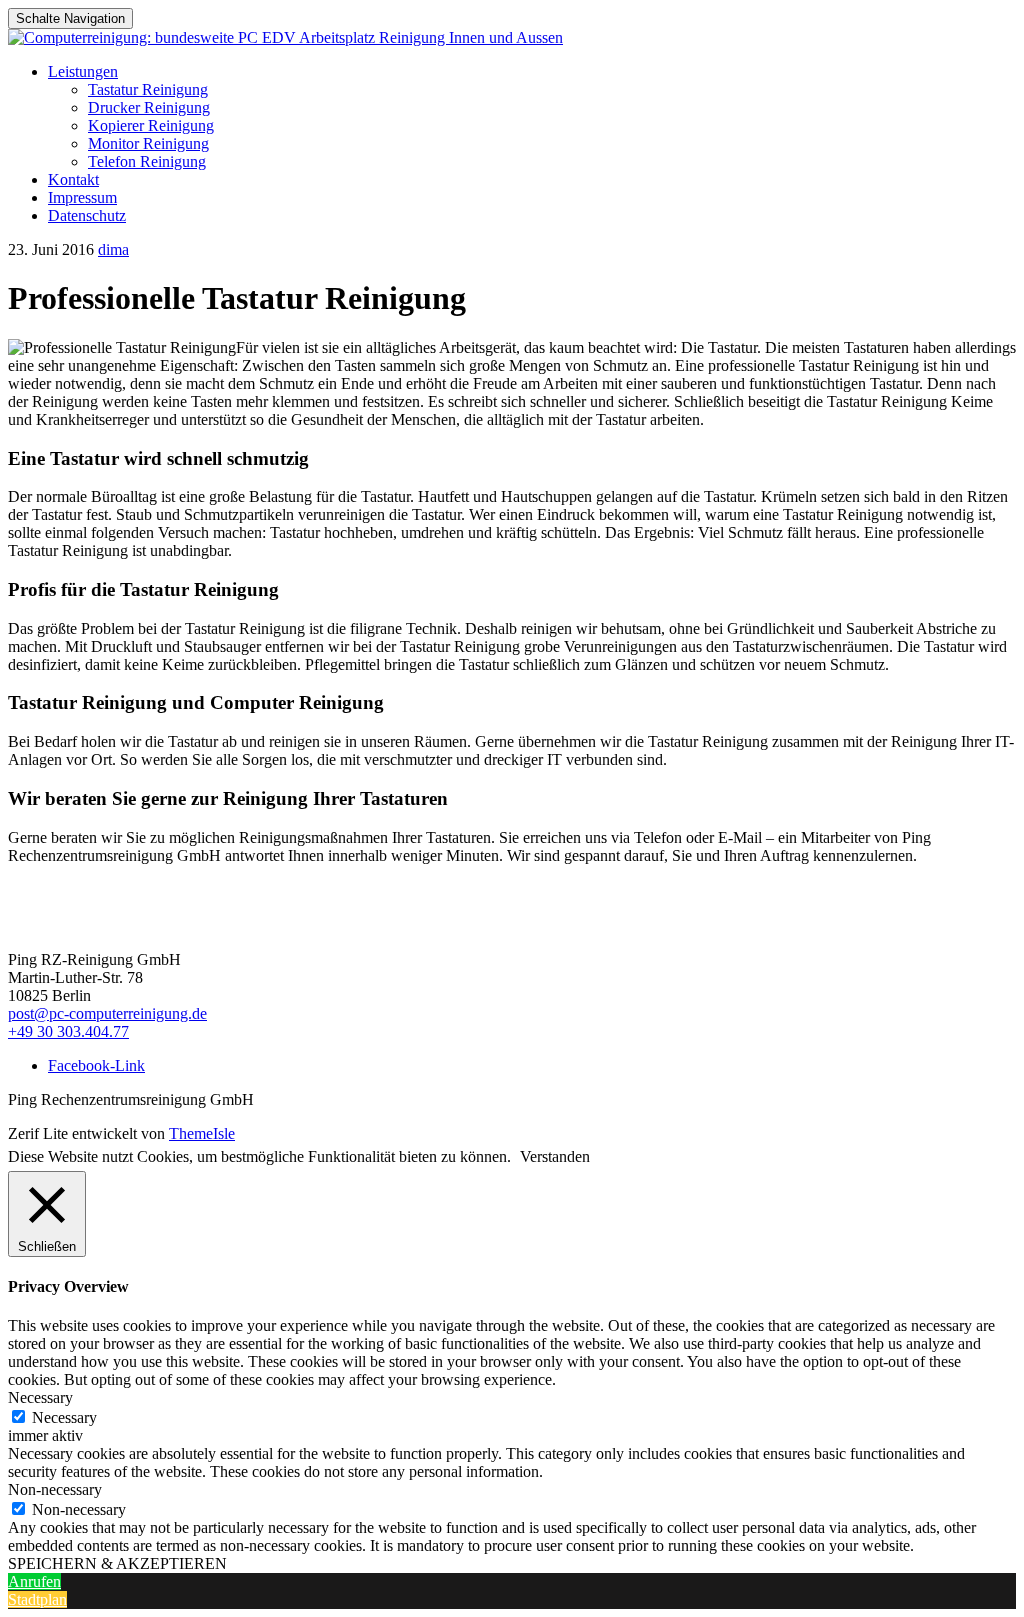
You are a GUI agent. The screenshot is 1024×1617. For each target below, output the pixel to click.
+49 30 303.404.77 (68, 1031)
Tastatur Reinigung (148, 89)
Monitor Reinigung (148, 143)
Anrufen (34, 1581)
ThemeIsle (202, 1133)
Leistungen (83, 71)
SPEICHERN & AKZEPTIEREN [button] (117, 1563)
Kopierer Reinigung (151, 125)
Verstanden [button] (555, 1156)
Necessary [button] (40, 1397)
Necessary (64, 1417)
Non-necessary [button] (55, 1489)
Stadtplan (37, 1599)
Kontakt (73, 179)
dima (113, 249)
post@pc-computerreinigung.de (107, 1013)
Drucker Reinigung (149, 107)
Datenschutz (87, 215)
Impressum (82, 197)
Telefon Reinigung (147, 161)
